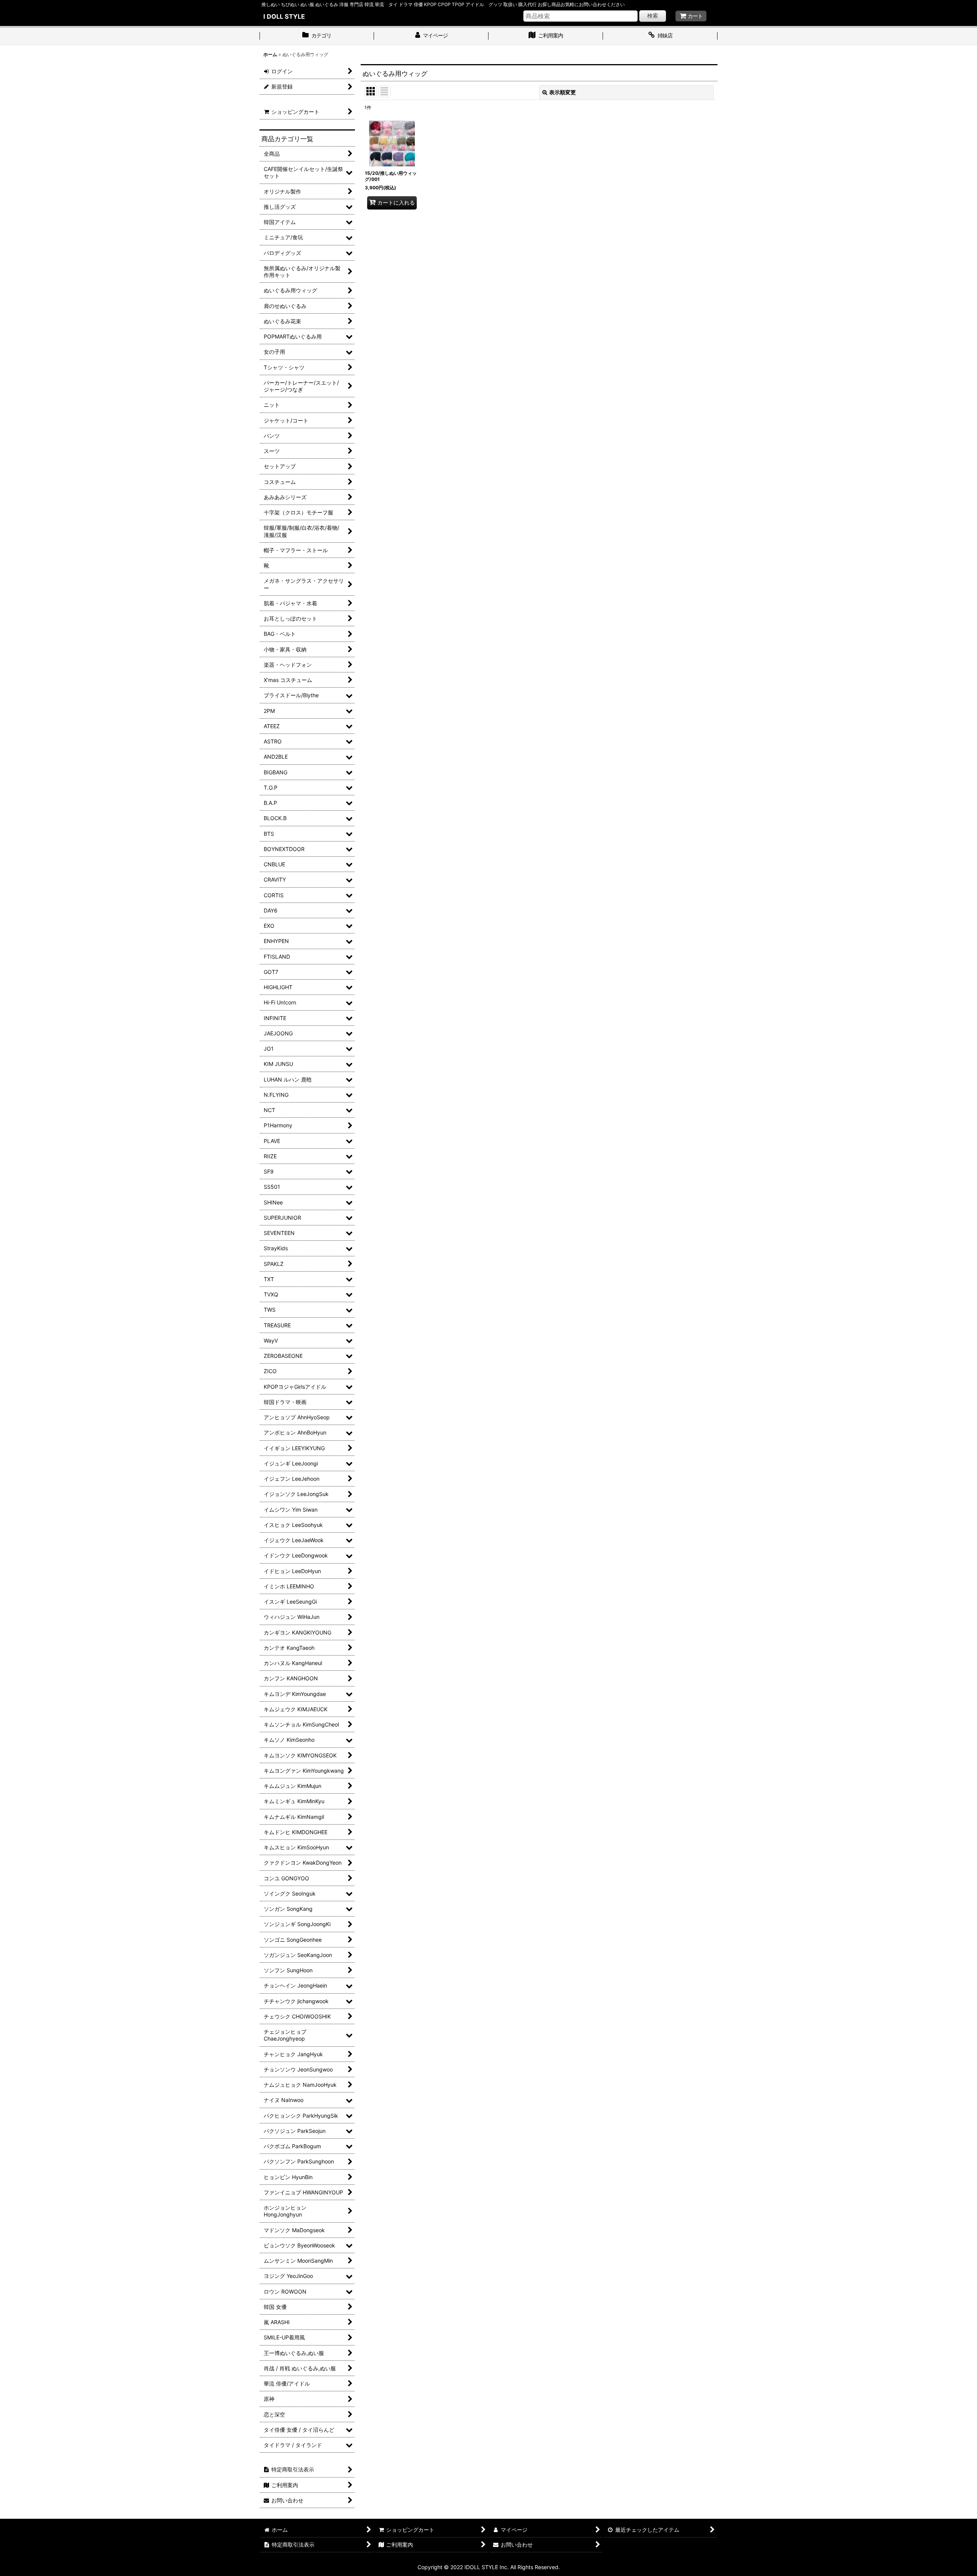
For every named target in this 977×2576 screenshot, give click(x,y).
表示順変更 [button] (563, 92)
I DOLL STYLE (284, 16)
